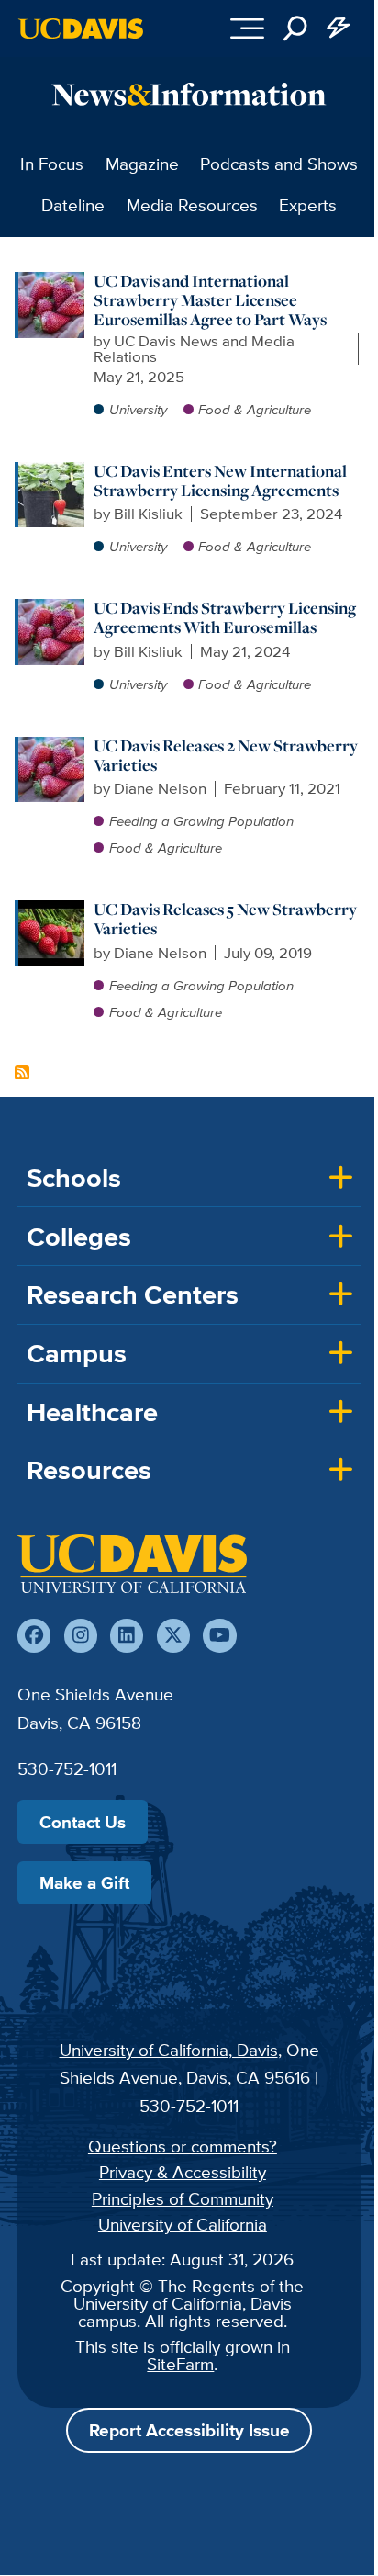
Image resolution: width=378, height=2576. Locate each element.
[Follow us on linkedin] (127, 1635)
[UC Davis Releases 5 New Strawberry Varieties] (51, 910)
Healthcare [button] (92, 1412)
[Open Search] (295, 28)
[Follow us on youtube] (219, 1635)
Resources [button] (89, 1470)
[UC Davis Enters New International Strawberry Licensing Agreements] (51, 471)
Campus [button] (77, 1353)
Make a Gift (84, 1882)
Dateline (73, 205)
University (138, 409)
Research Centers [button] (133, 1294)
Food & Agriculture (255, 409)
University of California (183, 2224)
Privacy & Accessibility (183, 2172)
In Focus (52, 164)
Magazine (142, 164)
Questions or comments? (183, 2146)
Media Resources (192, 205)
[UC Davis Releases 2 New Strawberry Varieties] (51, 746)
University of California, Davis (169, 2050)
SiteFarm (180, 2364)
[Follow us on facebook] (34, 1635)
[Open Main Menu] (247, 28)
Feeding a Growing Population (201, 821)
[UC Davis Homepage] (81, 28)
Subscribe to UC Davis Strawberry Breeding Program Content (22, 1072)
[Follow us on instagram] (81, 1635)
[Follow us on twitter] (173, 1635)
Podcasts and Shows (279, 164)
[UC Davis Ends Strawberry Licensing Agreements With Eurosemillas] (51, 608)
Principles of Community (183, 2198)
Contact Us (83, 1822)
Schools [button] (74, 1178)
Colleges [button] (79, 1237)
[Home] (132, 1564)
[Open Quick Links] (339, 28)
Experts (308, 205)
